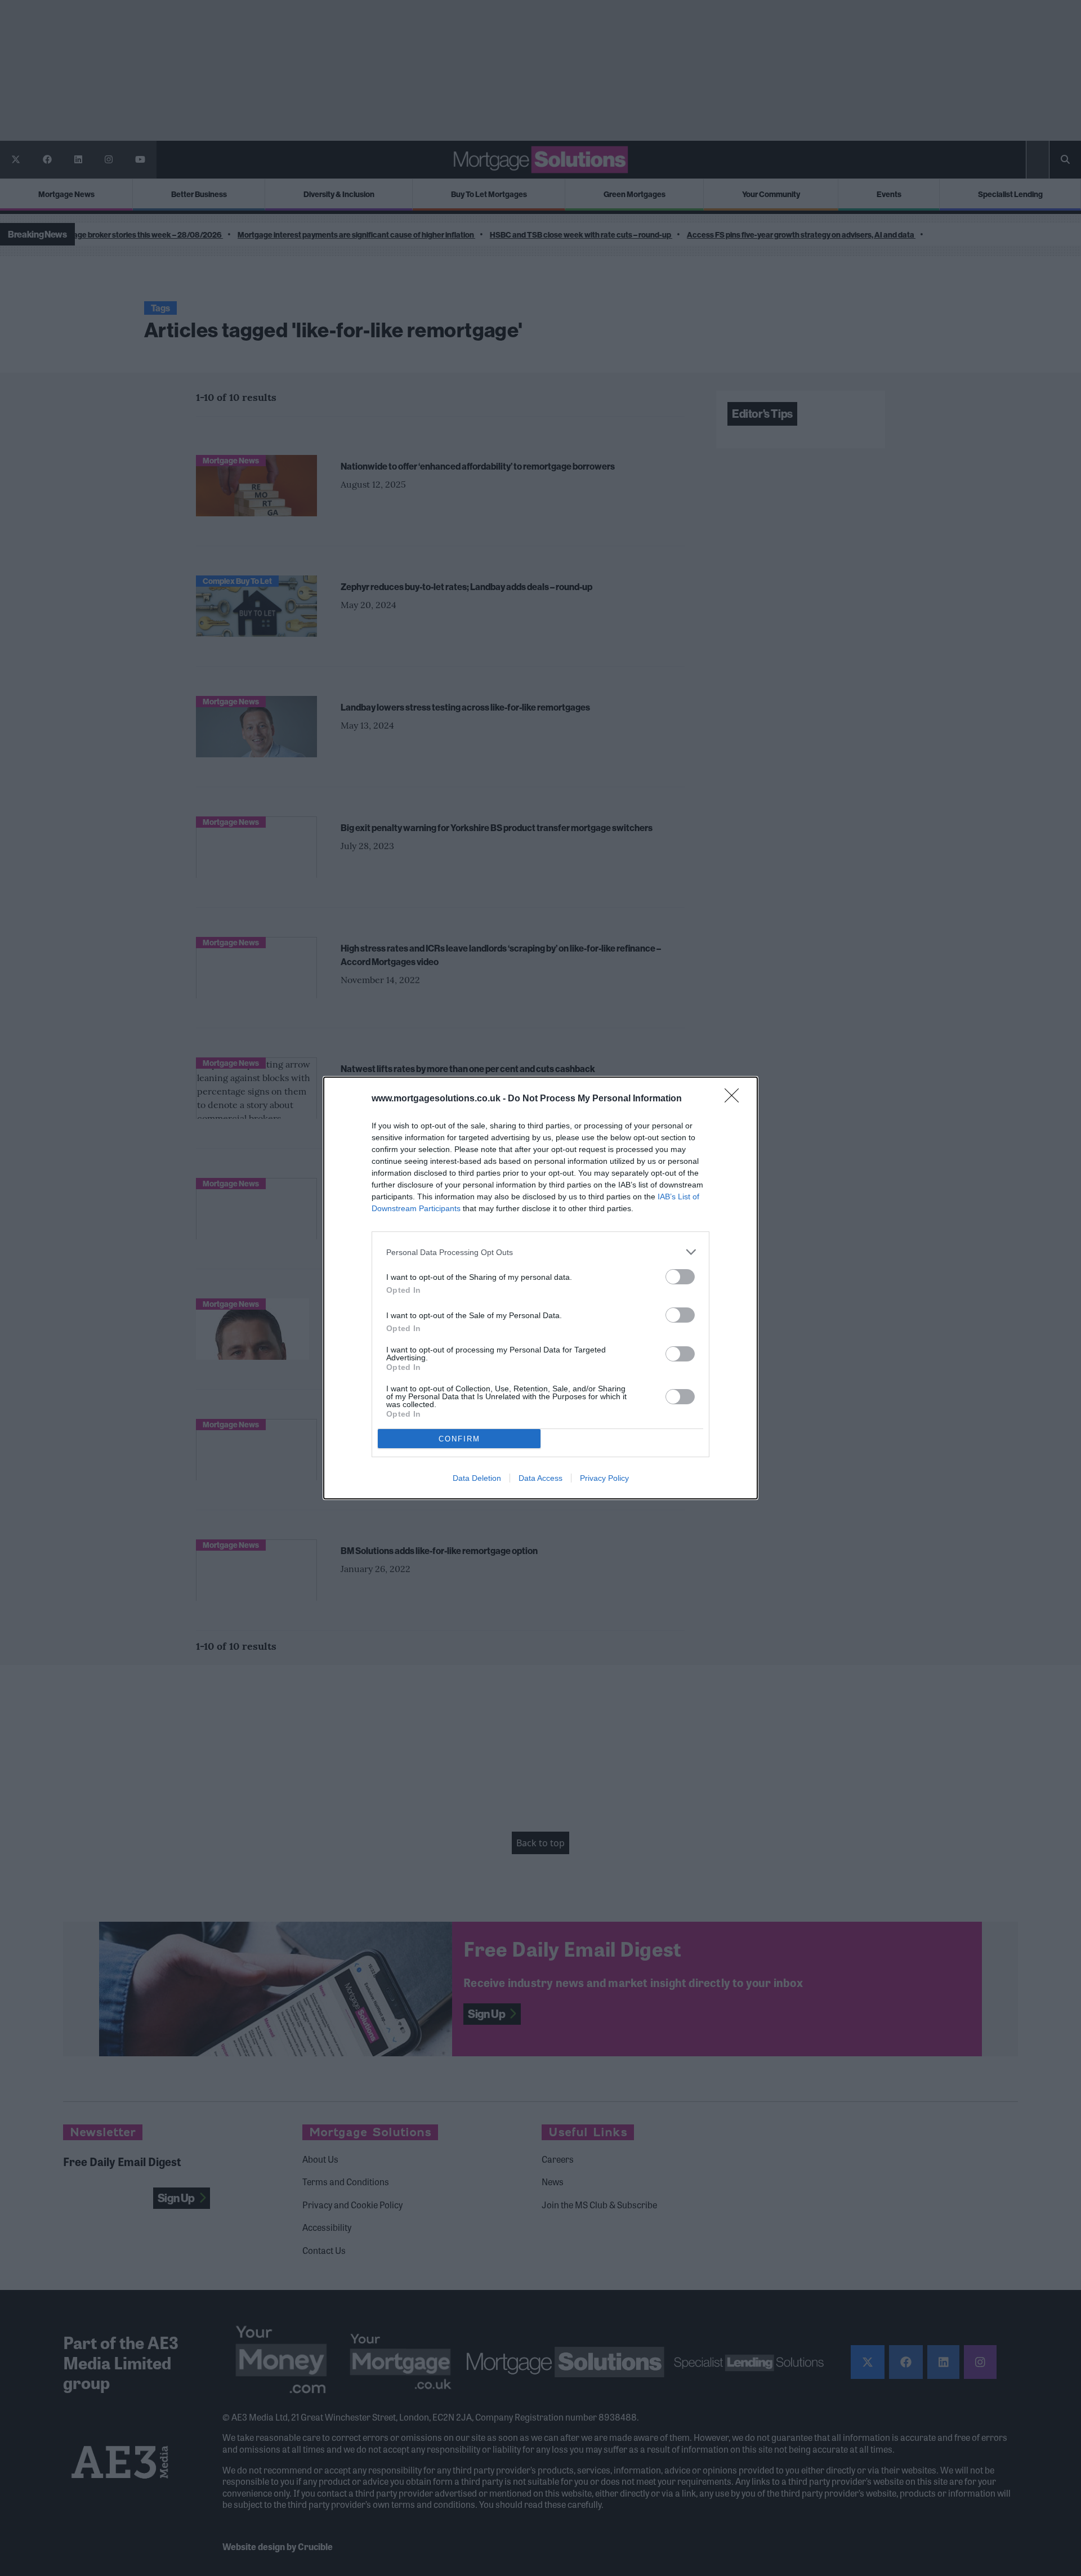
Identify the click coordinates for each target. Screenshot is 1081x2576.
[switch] (680, 1277)
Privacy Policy (604, 1478)
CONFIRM (459, 1439)
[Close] (735, 1099)
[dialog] (540, 1288)
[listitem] (540, 1252)
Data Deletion (477, 1478)
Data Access (540, 1478)
